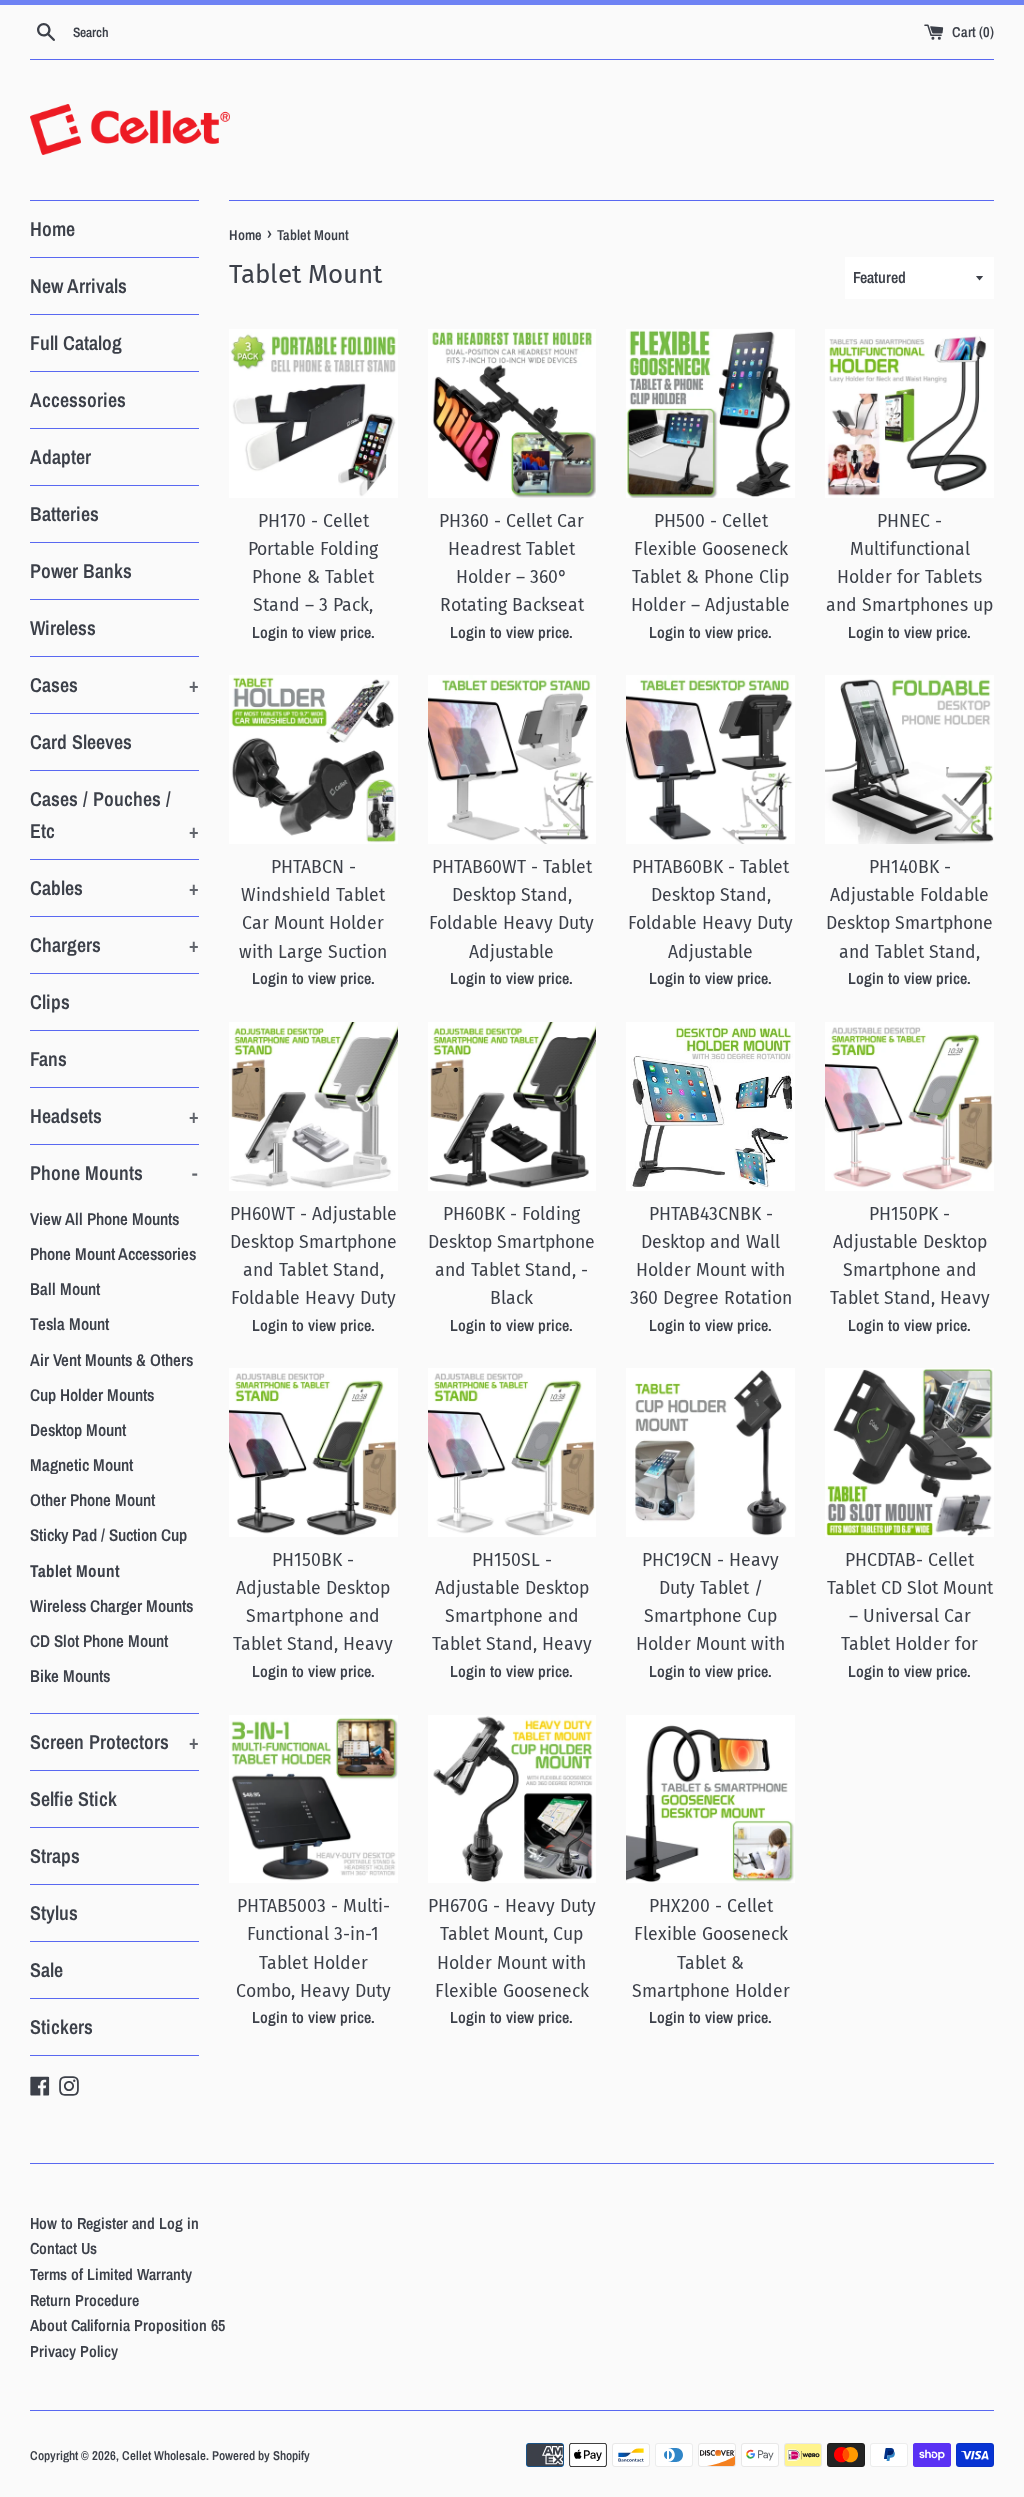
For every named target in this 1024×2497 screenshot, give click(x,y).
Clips (50, 1001)
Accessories (78, 399)
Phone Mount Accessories (113, 1253)
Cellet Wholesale (164, 2455)
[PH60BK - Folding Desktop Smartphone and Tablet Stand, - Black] (512, 1106)
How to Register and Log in (114, 2223)
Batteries (64, 513)
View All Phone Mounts (104, 1218)
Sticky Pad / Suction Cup (108, 1534)
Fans (48, 1058)
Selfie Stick (73, 1798)
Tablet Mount (75, 1570)
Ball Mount (65, 1288)
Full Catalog (76, 342)
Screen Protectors (114, 1741)
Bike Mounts (70, 1675)
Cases (114, 684)
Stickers (61, 2026)
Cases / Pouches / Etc (114, 814)
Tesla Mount (69, 1323)
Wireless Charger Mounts (111, 1605)
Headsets (114, 1115)
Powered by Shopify (261, 2455)
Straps (55, 1855)
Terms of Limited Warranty (111, 2274)
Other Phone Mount (92, 1499)
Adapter (60, 456)
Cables (114, 887)
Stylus (54, 1912)
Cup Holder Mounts (92, 1394)
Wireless (63, 627)
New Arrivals (78, 285)
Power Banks (81, 570)
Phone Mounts (113, 1172)
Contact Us (63, 2248)
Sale (46, 1969)
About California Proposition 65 (127, 2325)
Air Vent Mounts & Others (111, 1359)
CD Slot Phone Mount (99, 1640)
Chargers (114, 944)
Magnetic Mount (81, 1464)
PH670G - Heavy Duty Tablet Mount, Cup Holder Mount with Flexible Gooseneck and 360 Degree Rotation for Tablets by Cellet (512, 1991)
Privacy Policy (74, 2351)
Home (52, 228)
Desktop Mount (78, 1429)
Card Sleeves (81, 741)
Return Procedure (84, 2300)
